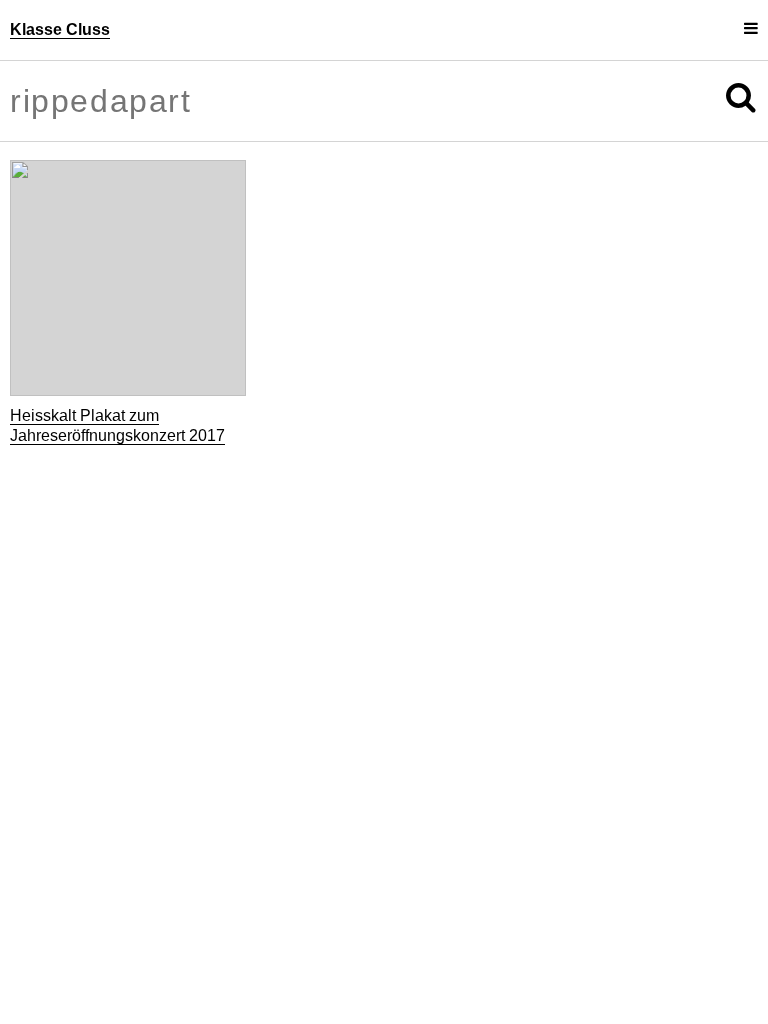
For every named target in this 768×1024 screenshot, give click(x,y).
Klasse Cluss (60, 29)
